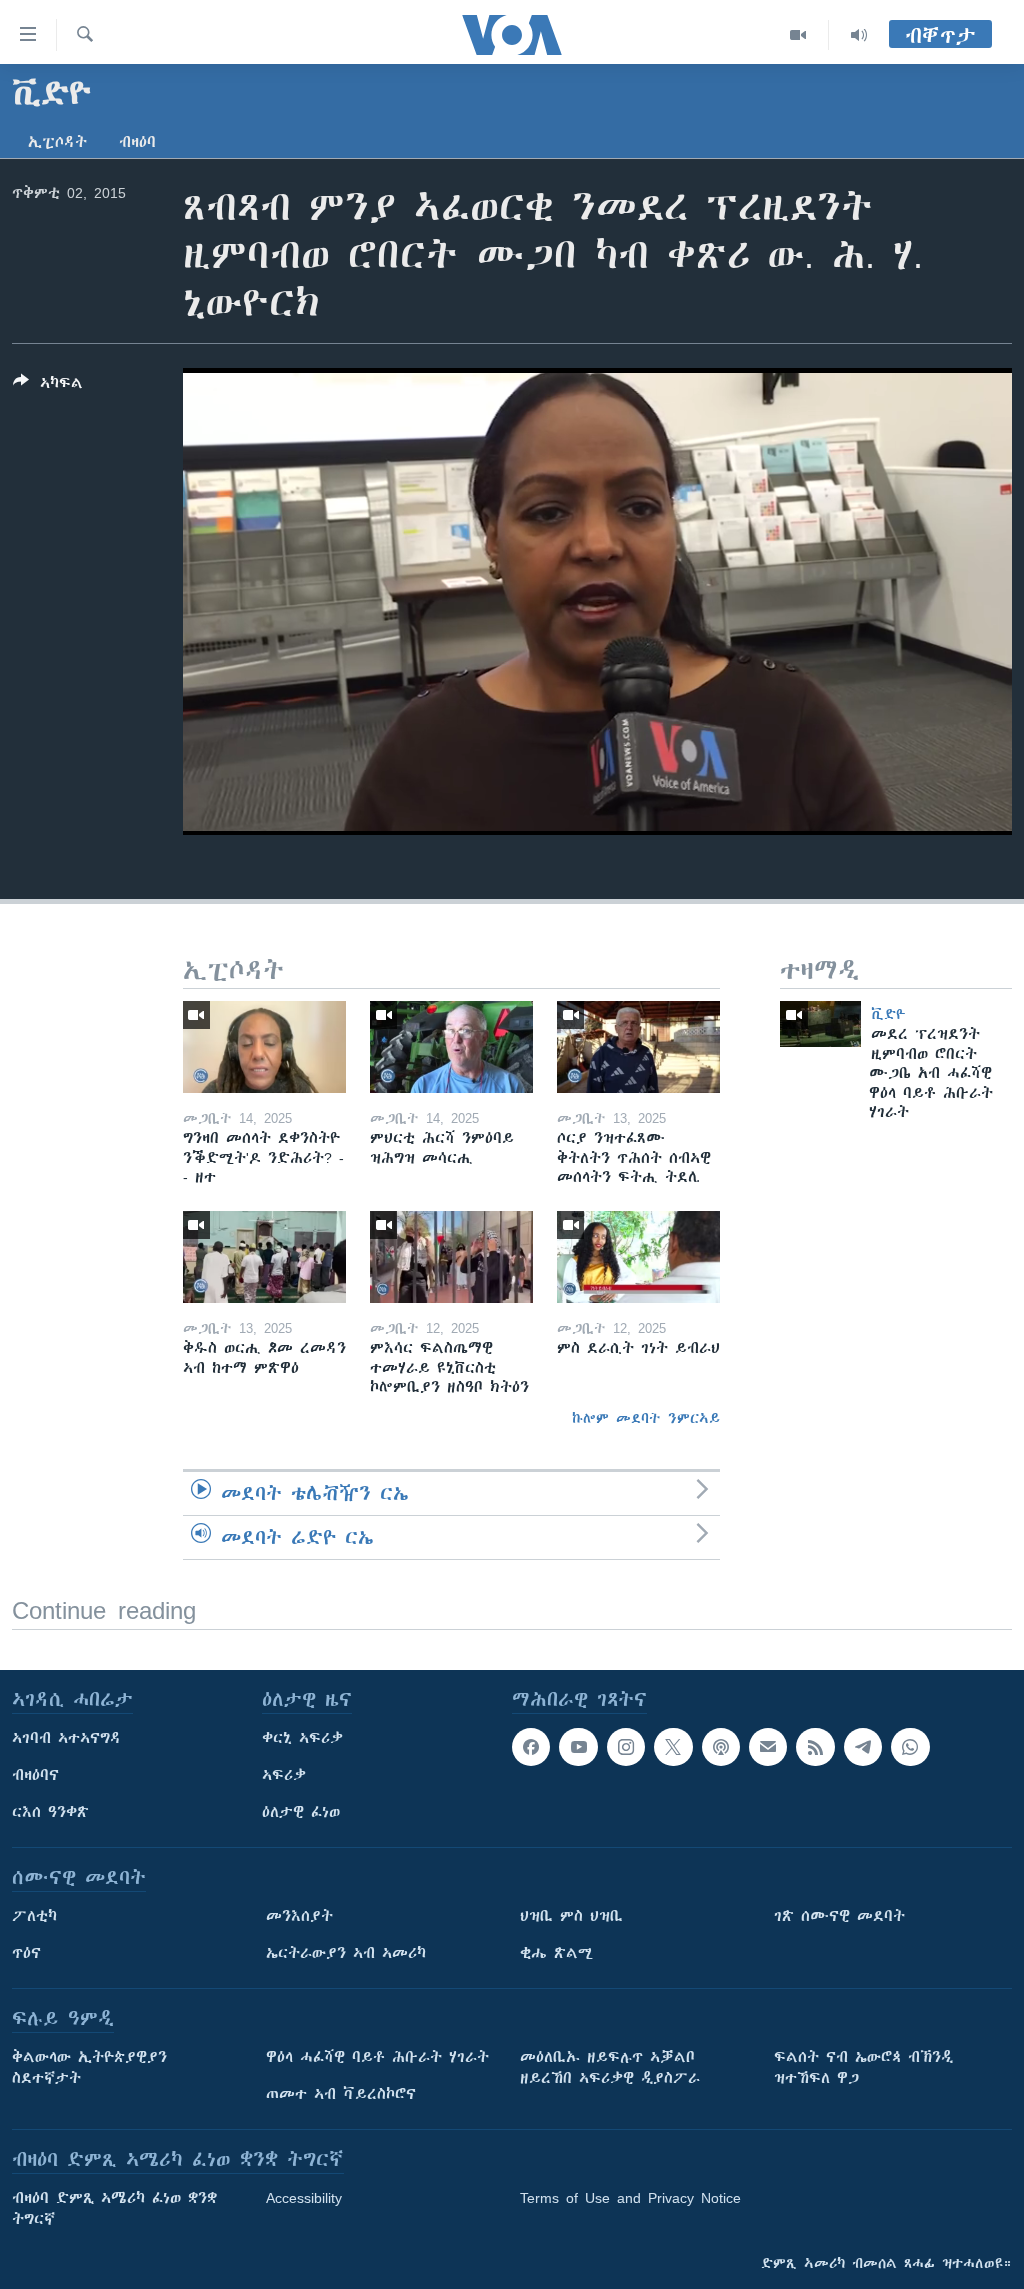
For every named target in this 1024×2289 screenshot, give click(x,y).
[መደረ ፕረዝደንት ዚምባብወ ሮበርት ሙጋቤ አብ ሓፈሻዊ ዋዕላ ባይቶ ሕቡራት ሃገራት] (820, 1024)
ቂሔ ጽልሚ (556, 1953)
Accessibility (304, 2198)
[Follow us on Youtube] (578, 1747)
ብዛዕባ (137, 142)
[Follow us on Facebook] (531, 1747)
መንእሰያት (299, 1916)
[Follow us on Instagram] (626, 1747)
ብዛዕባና (35, 1775)
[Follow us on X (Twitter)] (673, 1747)
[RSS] (815, 1747)
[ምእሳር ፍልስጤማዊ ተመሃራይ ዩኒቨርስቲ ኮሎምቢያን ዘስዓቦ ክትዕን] (451, 1257)
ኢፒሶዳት (57, 142)
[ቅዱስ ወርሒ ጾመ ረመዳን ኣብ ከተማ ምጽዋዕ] (264, 1257)
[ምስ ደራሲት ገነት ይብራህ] (638, 1257)
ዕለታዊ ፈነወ (301, 1812)
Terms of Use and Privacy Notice (630, 2198)
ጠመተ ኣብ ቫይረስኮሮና (341, 2094)
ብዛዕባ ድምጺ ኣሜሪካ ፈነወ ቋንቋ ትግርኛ (114, 2208)
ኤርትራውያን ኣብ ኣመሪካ (346, 1953)
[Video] (798, 35)
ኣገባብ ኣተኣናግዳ (66, 1738)
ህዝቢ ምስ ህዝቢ (571, 1916)
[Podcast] (721, 1747)
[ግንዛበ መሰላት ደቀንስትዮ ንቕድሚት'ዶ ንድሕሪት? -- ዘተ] (264, 1047)
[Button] (48, 386)
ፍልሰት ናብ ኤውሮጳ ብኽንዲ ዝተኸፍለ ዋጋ (863, 2067)
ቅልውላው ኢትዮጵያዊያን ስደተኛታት (89, 2067)
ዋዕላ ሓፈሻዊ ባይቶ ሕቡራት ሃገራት (377, 2057)
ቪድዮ (888, 1014)
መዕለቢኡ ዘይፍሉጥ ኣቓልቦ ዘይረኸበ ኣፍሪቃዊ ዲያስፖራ (610, 2067)
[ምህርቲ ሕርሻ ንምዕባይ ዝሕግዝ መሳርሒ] (451, 1047)
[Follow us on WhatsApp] (910, 1747)
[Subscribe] (768, 1747)
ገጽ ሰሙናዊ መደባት (839, 1916)
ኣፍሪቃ (284, 1775)
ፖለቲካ (34, 1916)
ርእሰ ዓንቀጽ (50, 1812)
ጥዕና (26, 1953)
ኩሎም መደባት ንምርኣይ (646, 1418)
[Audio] (859, 35)
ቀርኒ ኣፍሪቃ (302, 1738)
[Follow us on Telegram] (863, 1747)
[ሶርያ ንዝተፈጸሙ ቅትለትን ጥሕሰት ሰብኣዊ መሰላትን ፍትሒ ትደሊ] (638, 1047)
